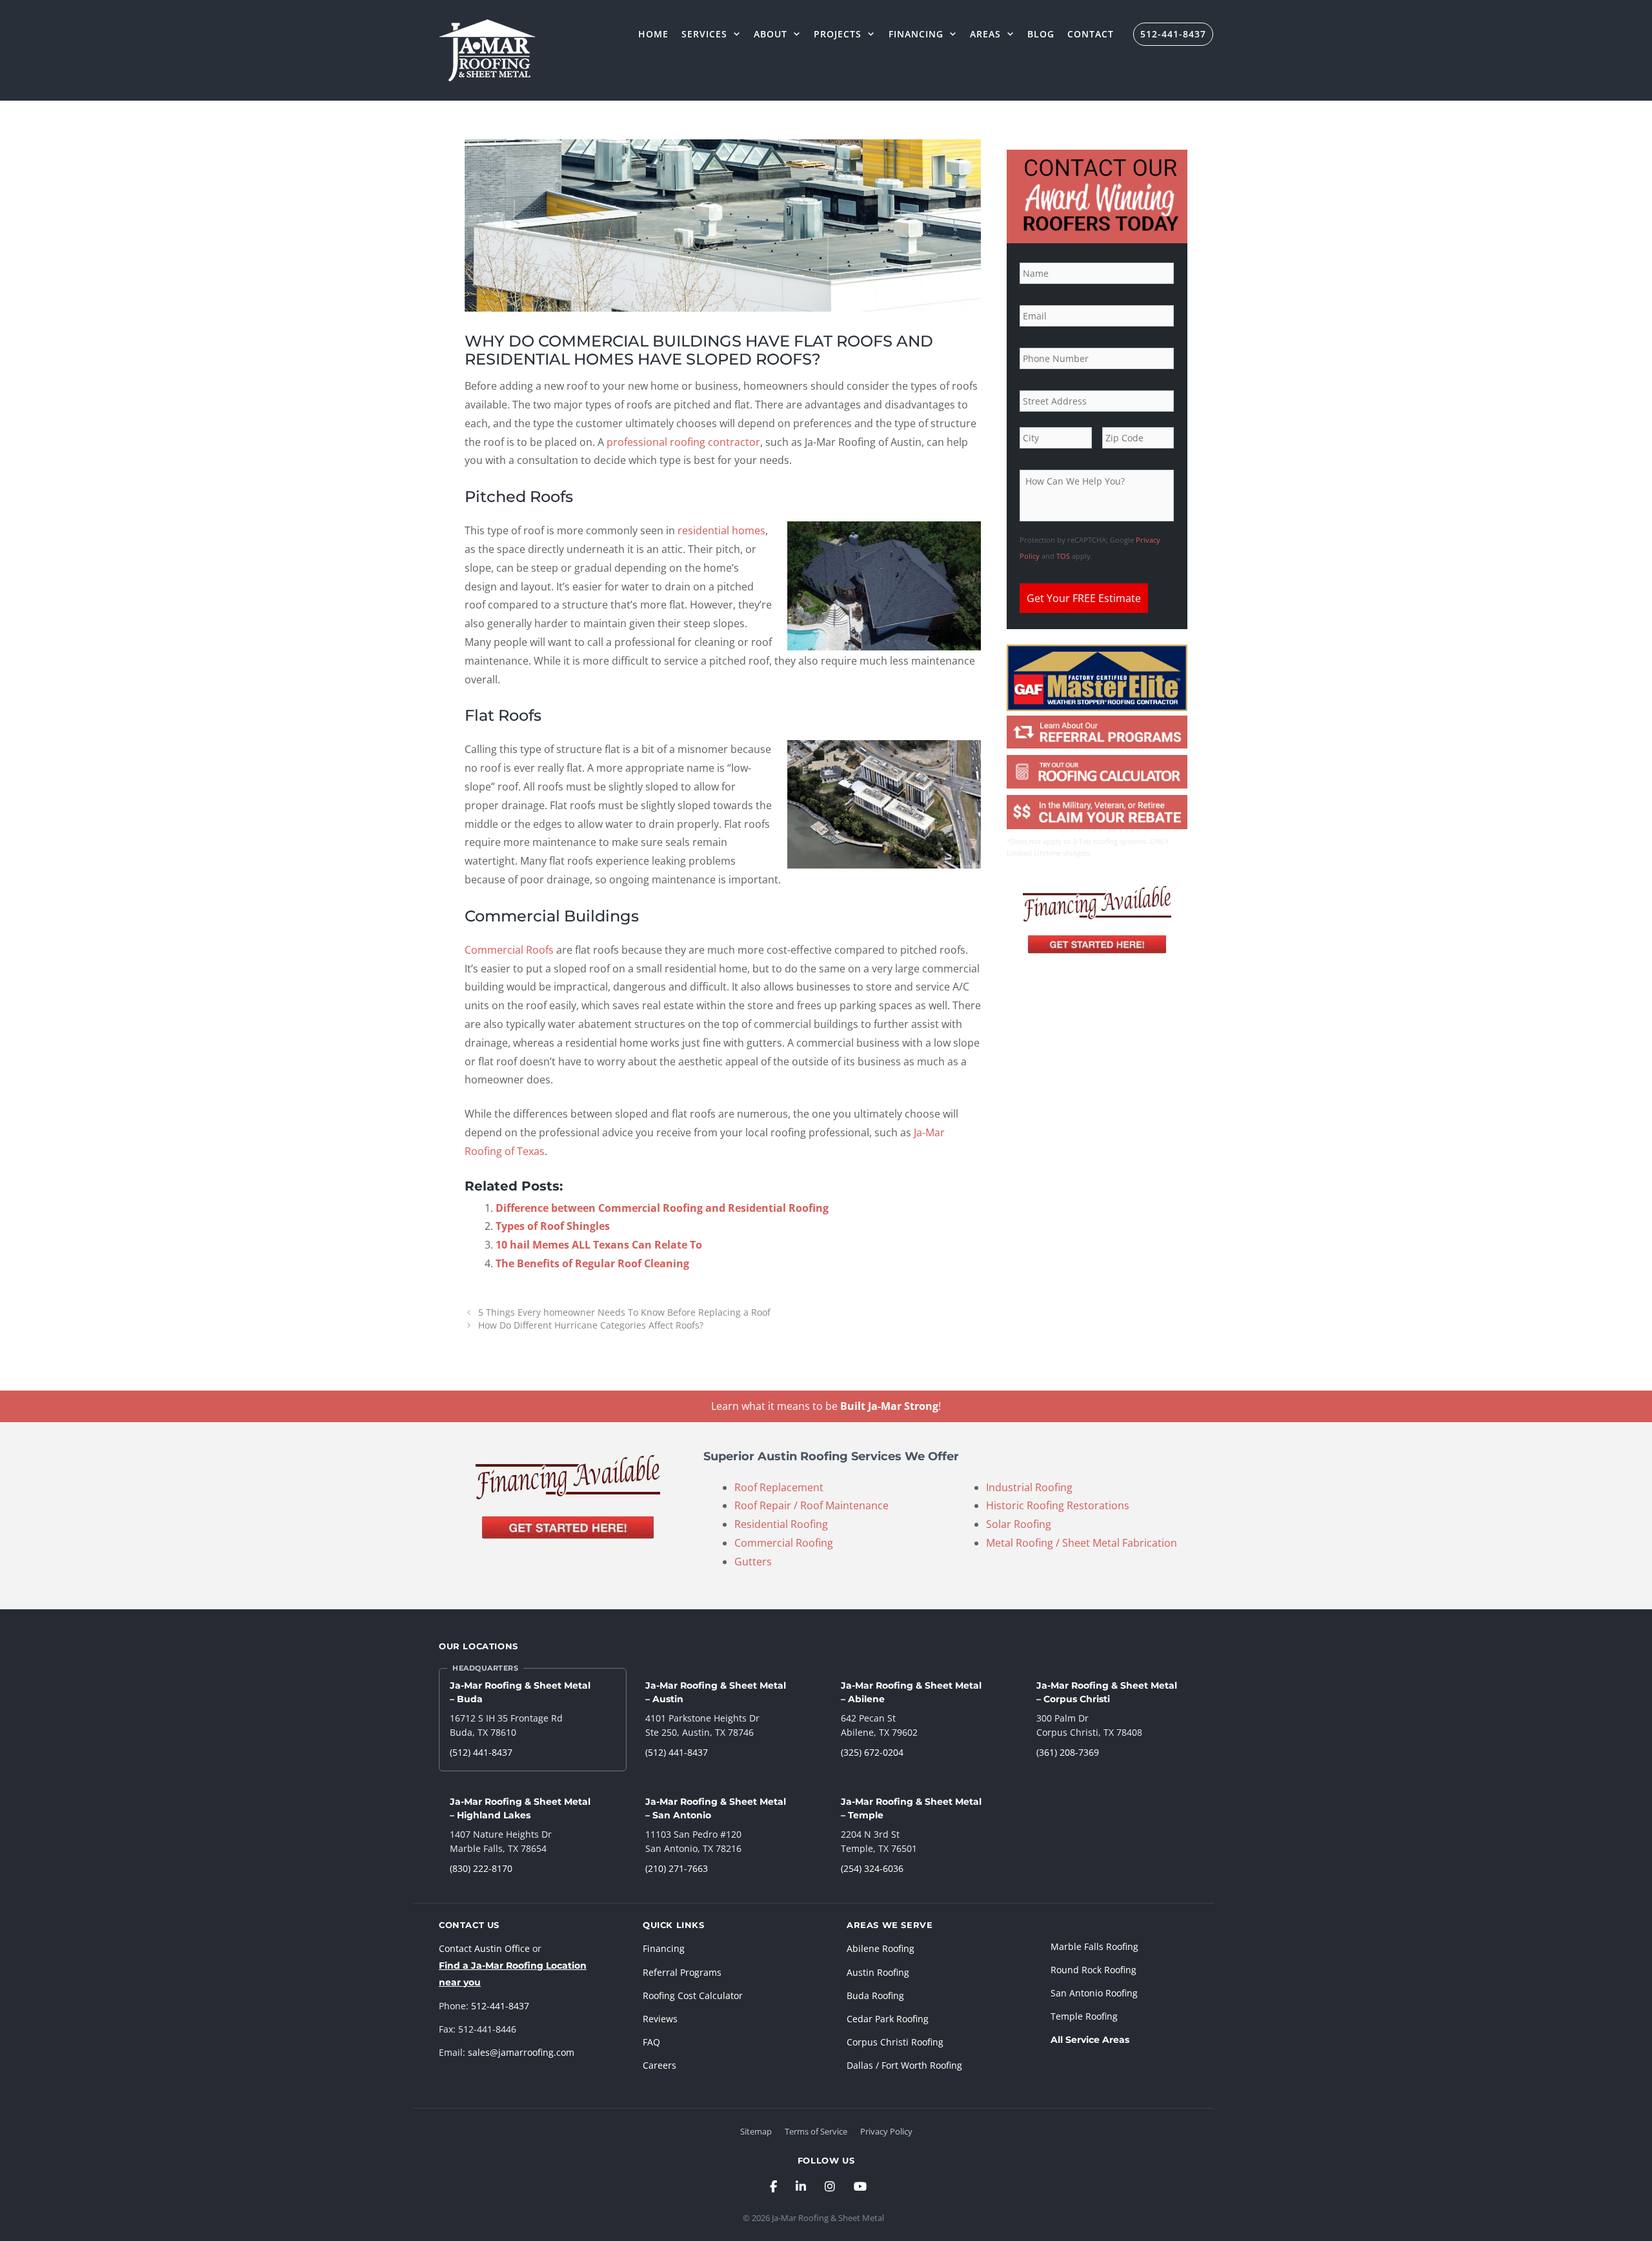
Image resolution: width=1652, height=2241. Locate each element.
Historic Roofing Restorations (1058, 1505)
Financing (916, 34)
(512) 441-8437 (481, 1752)
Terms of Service (816, 2131)
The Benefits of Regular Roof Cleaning (592, 1263)
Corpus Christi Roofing (895, 2042)
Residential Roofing (781, 1524)
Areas (985, 34)
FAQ (651, 2042)
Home (653, 34)
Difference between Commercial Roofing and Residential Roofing (662, 1208)
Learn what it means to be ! (826, 1406)
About (771, 34)
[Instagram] (830, 2186)
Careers (660, 2065)
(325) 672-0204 (872, 1752)
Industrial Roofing (1029, 1487)
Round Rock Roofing (1093, 1970)
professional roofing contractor (683, 442)
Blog (1041, 34)
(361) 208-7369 (1068, 1752)
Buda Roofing (875, 1995)
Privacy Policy (886, 2131)
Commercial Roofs (509, 950)
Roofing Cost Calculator (693, 1995)
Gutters (753, 1562)
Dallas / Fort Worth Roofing (904, 2065)
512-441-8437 (1173, 34)
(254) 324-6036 (872, 1868)
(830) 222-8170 (481, 1868)
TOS (1063, 556)
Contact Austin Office (484, 1948)
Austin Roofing (878, 1972)
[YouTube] (860, 2186)
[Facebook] (773, 2186)
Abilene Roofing (881, 1948)
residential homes (721, 530)
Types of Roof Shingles (553, 1226)
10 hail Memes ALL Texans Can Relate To (599, 1245)
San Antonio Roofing (1094, 1993)
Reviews (660, 2019)
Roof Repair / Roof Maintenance (811, 1505)
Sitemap (756, 2131)
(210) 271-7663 (677, 1868)
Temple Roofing (1084, 2016)
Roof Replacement (779, 1487)
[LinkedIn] (801, 2186)
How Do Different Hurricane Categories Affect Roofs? (591, 1325)
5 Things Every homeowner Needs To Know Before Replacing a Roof (624, 1312)
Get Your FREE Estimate (1084, 598)
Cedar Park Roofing (888, 2019)
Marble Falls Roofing (1094, 1946)
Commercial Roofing (784, 1543)
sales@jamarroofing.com (521, 2052)
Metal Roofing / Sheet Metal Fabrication (1082, 1543)
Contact (1091, 34)
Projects (838, 34)
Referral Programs (682, 1972)
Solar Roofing (1019, 1524)
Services (704, 34)
